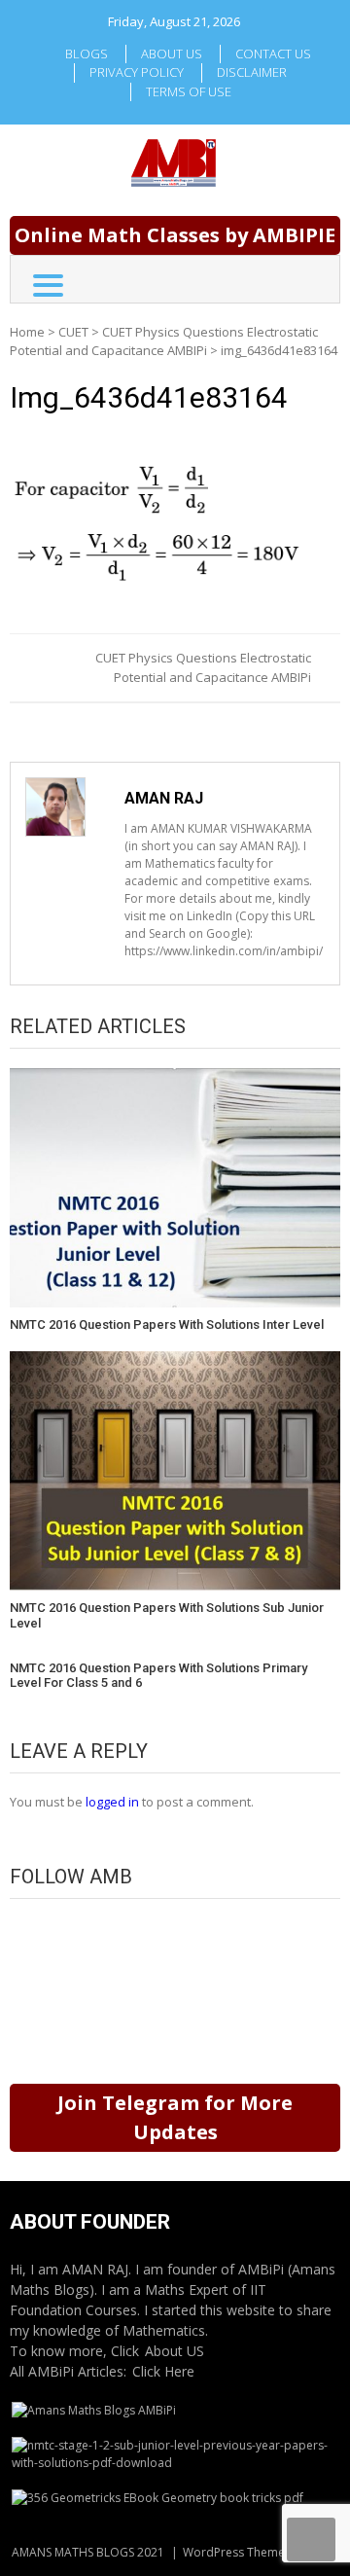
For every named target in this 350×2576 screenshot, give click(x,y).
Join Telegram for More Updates (175, 2117)
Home (27, 332)
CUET (73, 332)
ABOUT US (172, 54)
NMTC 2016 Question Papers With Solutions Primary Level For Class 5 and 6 (158, 1676)
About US (175, 2351)
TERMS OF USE (189, 91)
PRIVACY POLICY (137, 72)
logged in (112, 1802)
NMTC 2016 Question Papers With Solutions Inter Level (167, 1324)
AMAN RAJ (164, 798)
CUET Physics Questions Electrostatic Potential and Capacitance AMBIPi (164, 341)
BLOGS (87, 54)
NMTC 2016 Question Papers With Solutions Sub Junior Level (167, 1615)
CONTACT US (273, 54)
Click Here (163, 2371)
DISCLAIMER (252, 72)
